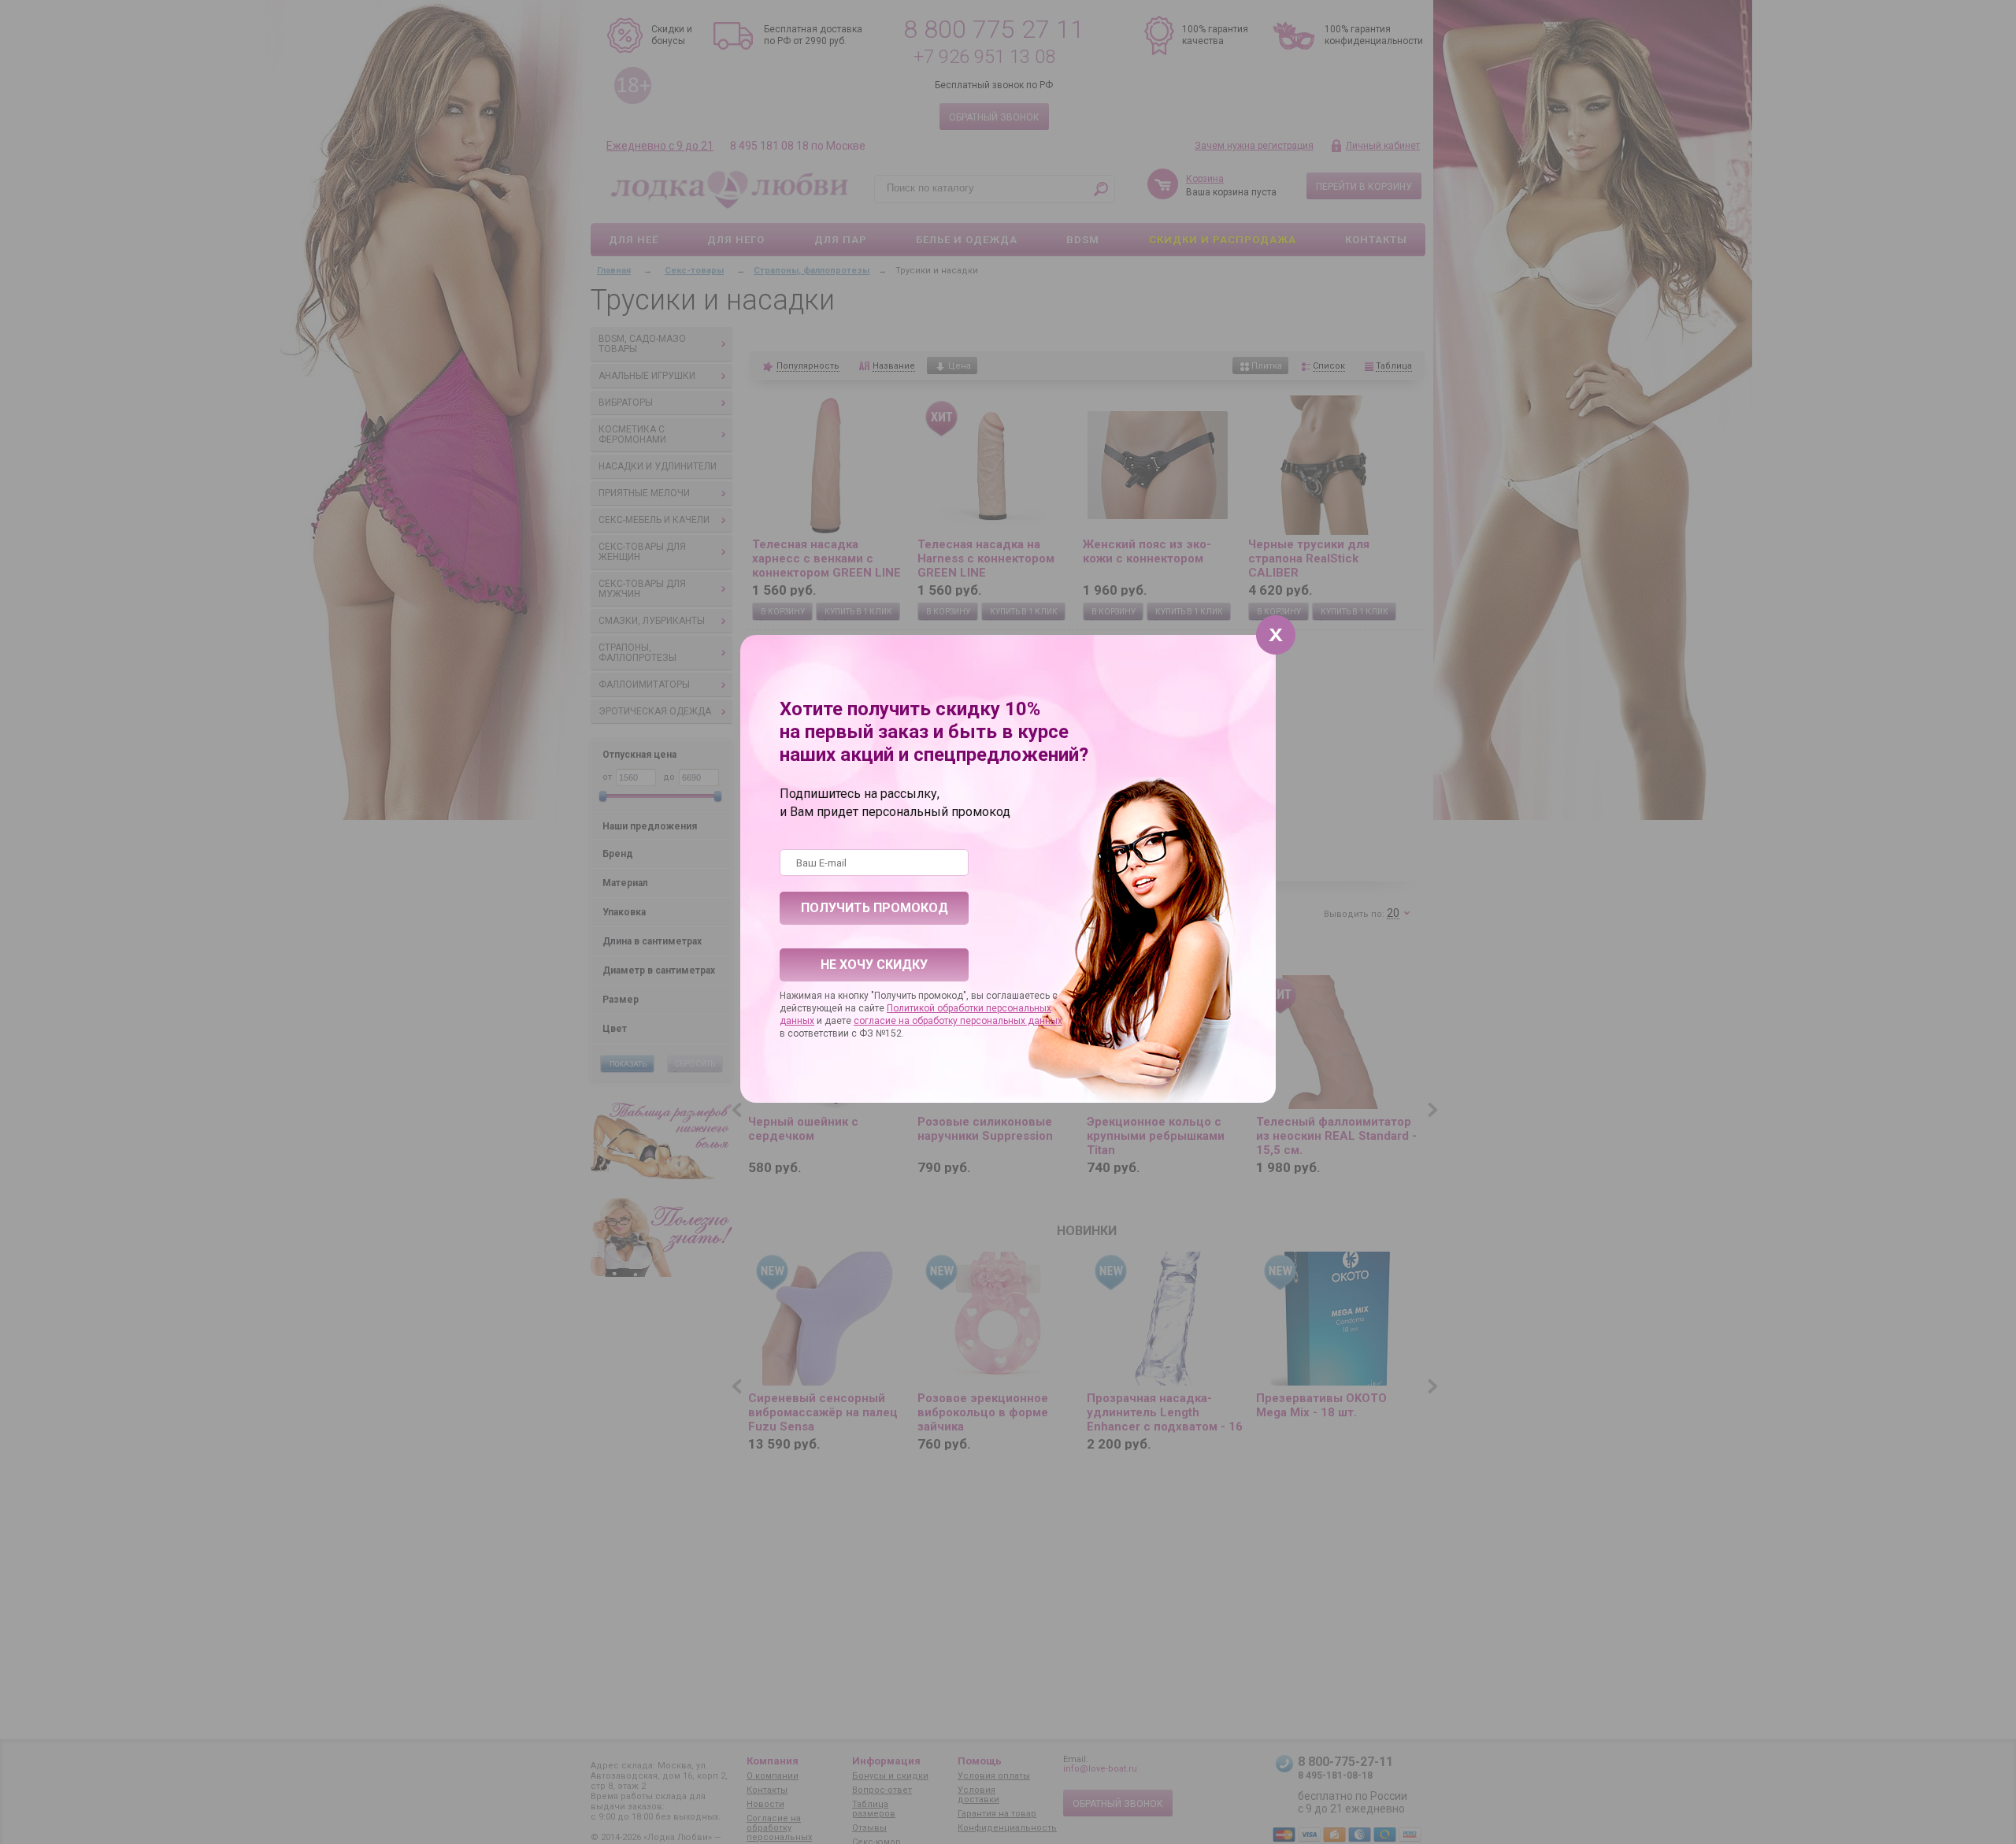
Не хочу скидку (874, 965)
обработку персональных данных (987, 1021)
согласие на (883, 1021)
